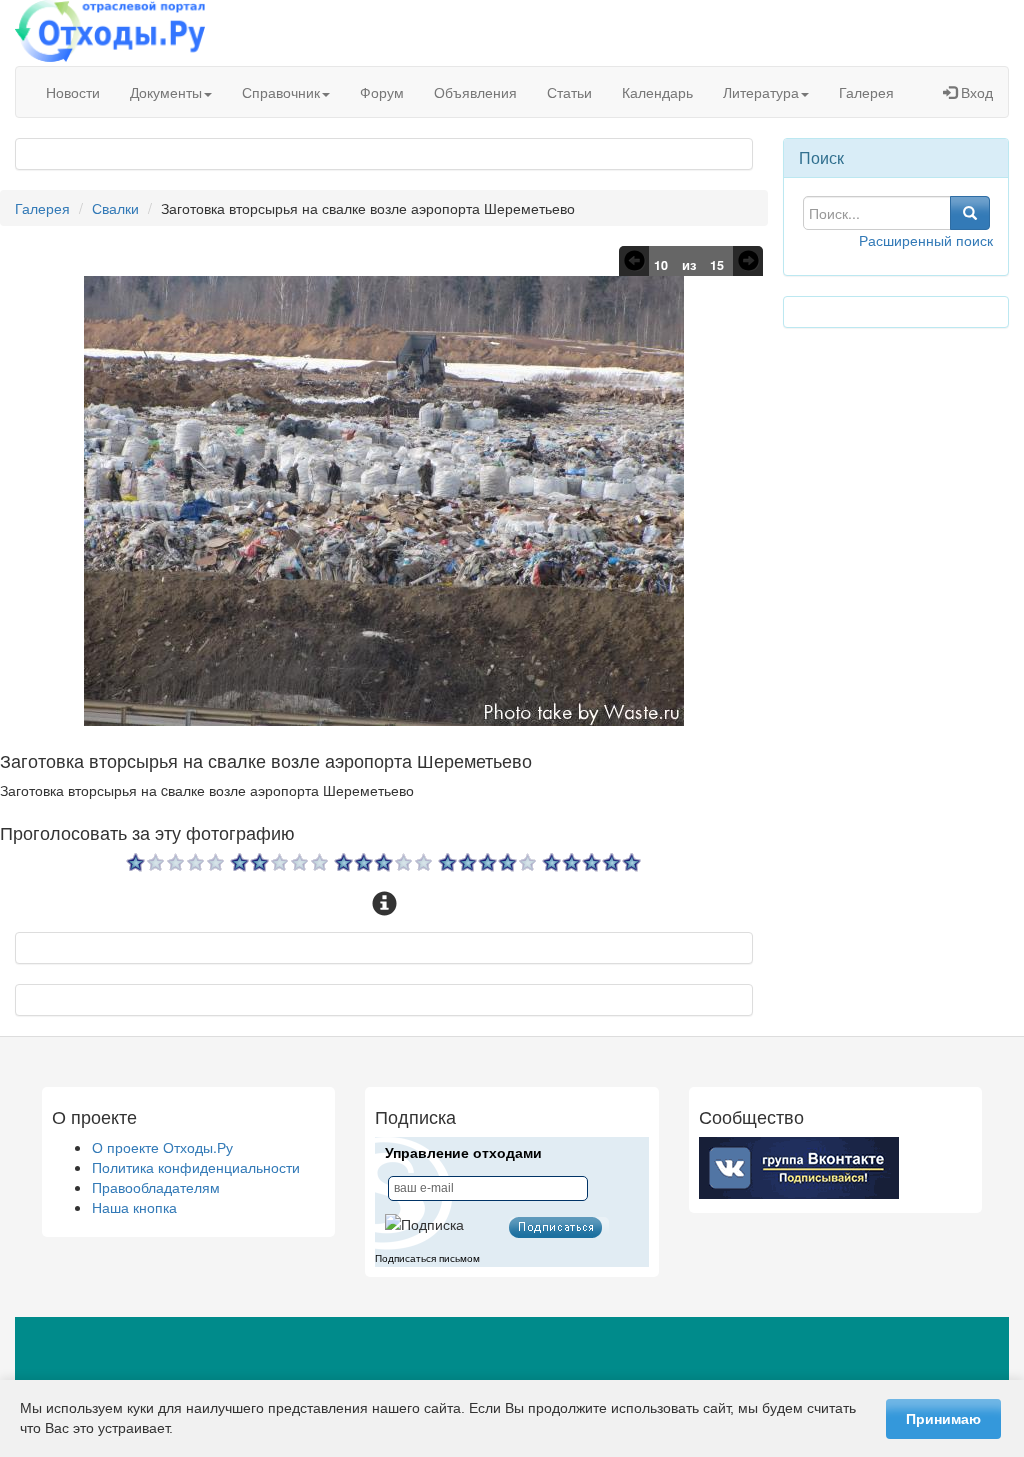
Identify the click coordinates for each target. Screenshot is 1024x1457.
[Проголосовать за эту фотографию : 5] (592, 866)
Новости (73, 92)
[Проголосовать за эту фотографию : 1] (176, 866)
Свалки (115, 208)
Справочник (281, 92)
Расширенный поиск (926, 240)
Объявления (475, 92)
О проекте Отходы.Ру (162, 1147)
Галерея (866, 92)
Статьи (569, 92)
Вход (975, 92)
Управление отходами (463, 1153)
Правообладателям (156, 1187)
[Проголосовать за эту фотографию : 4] (488, 866)
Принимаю (943, 1419)
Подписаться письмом (427, 1258)
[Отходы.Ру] (110, 33)
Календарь (657, 92)
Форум (382, 92)
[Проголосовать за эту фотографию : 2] (280, 866)
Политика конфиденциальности (196, 1167)
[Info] (384, 904)
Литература (761, 92)
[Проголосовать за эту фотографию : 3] (384, 866)
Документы (166, 92)
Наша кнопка (134, 1207)
